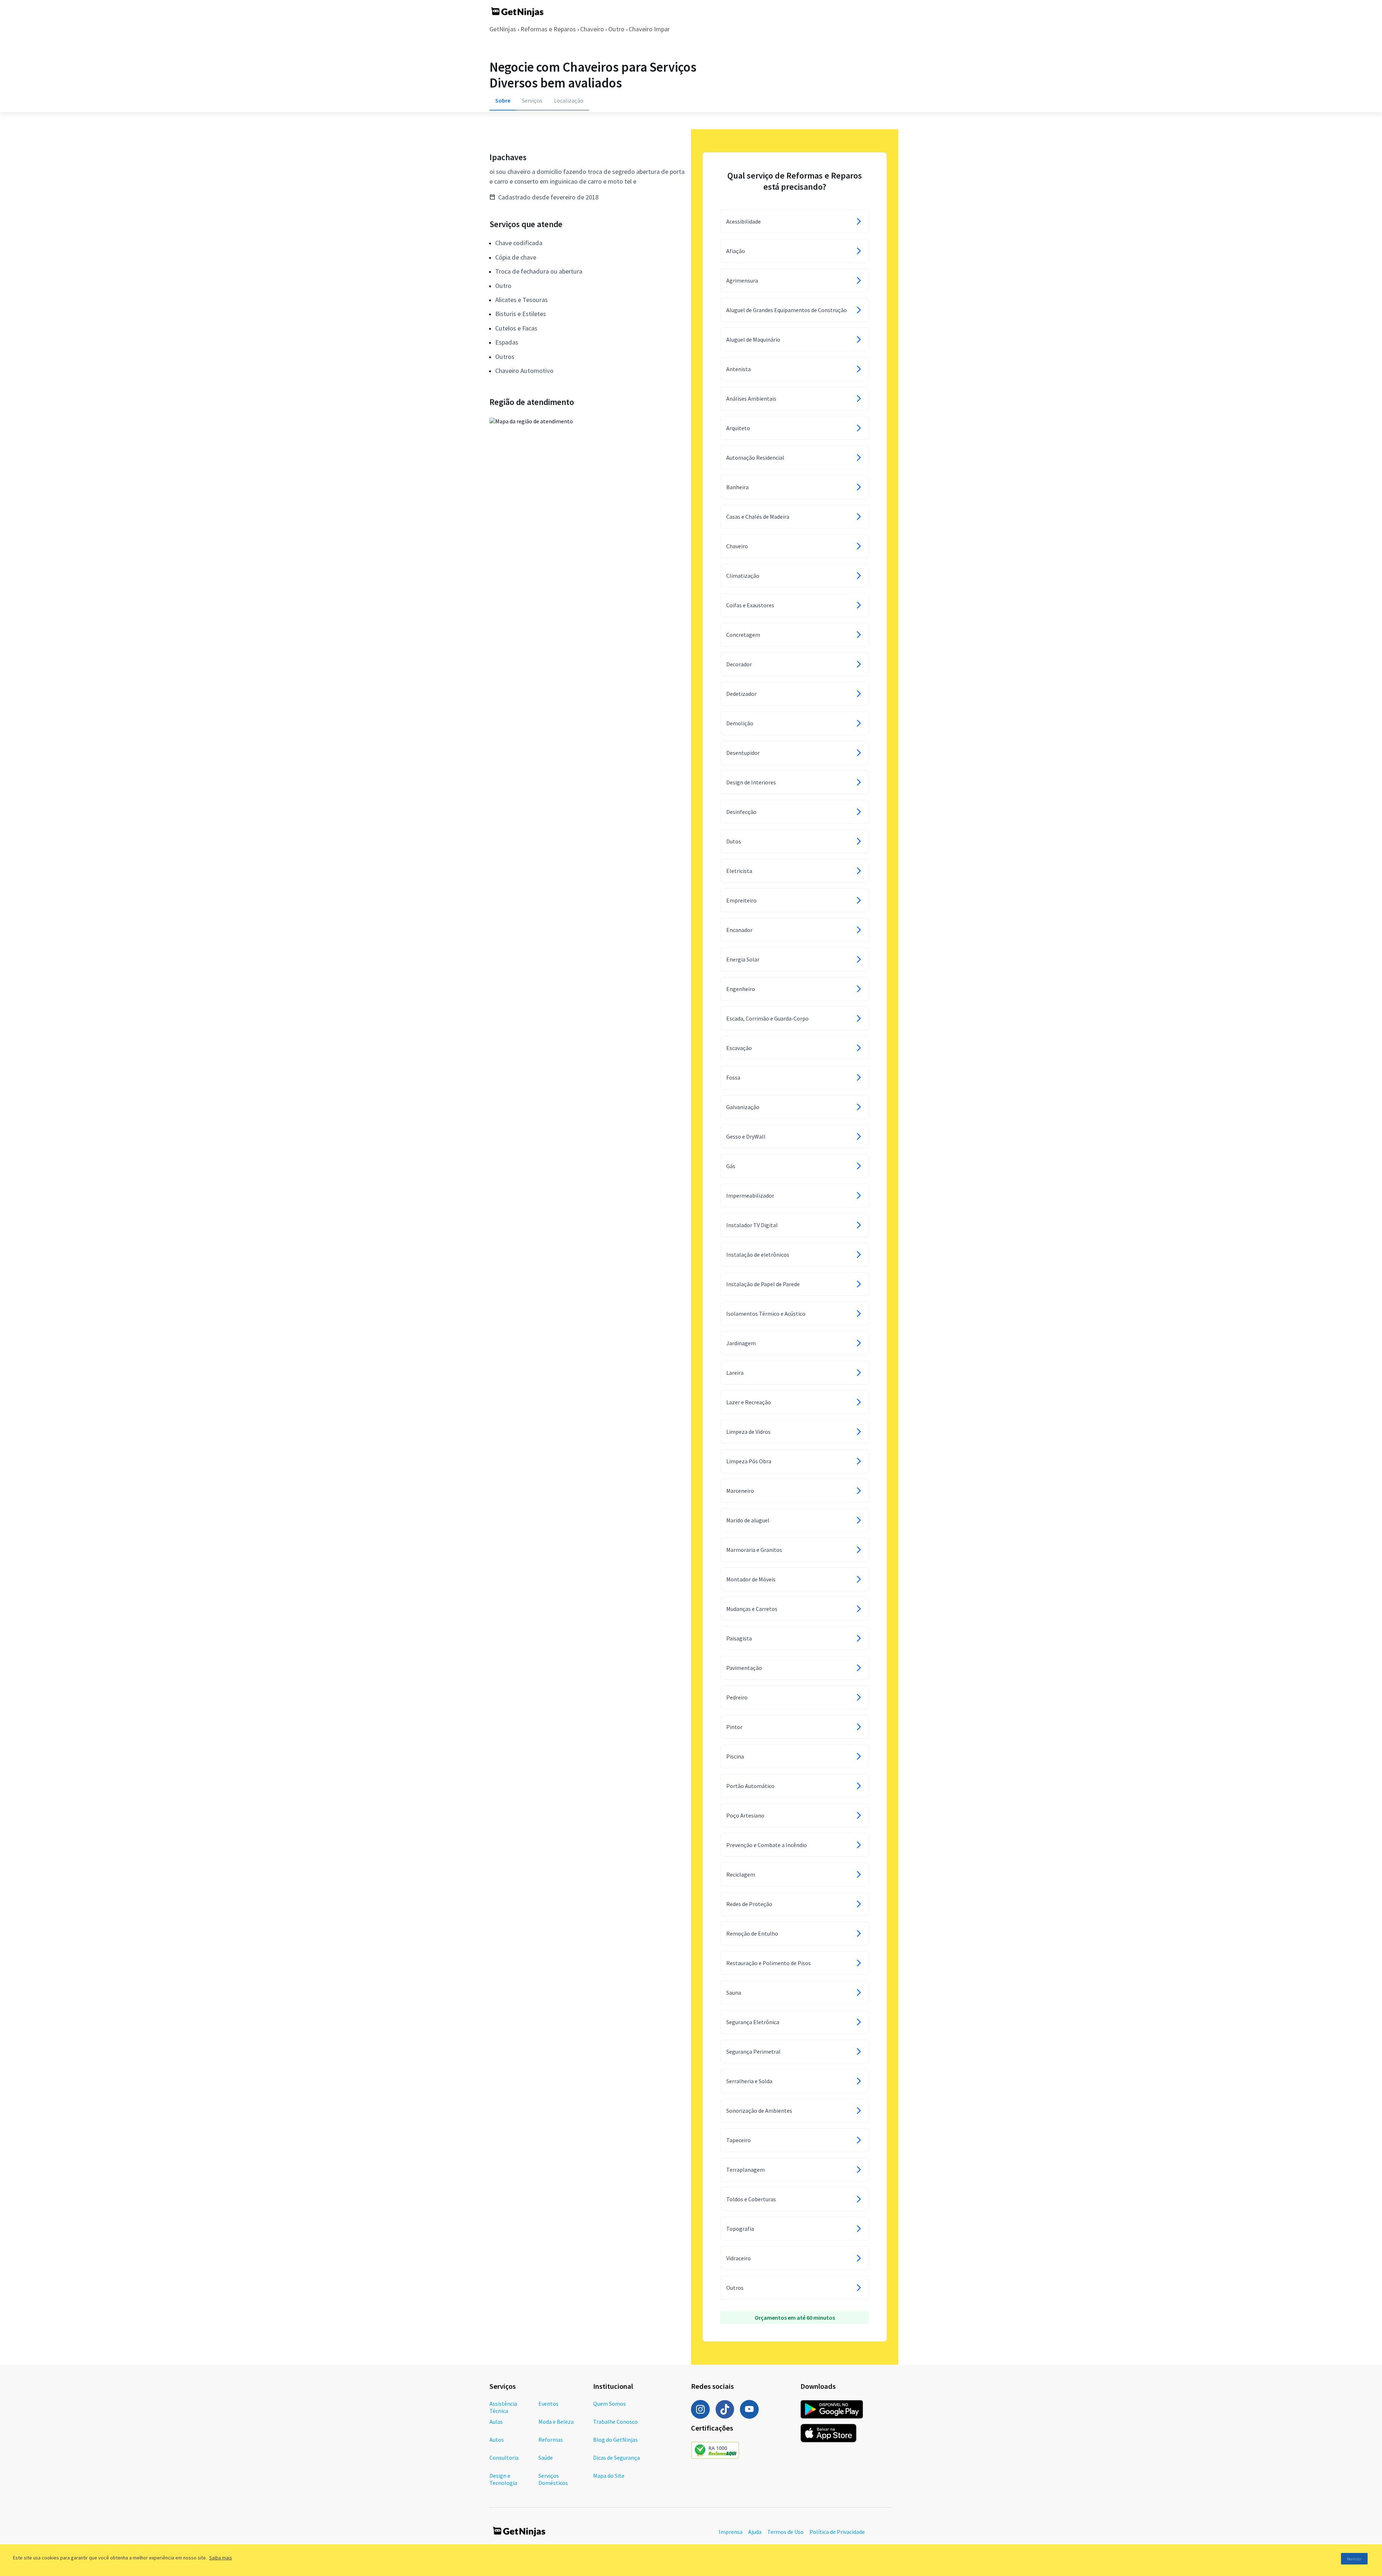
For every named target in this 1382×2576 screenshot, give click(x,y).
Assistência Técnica (503, 2407)
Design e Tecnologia (503, 2479)
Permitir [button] (1354, 2559)
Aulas (496, 2422)
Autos (497, 2440)
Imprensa (731, 2532)
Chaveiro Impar (649, 29)
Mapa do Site (609, 2476)
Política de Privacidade (837, 2532)
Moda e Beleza (556, 2422)
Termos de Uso (785, 2532)
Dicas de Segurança (617, 2458)
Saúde (546, 2458)
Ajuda (755, 2532)
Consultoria (504, 2458)
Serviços (532, 100)
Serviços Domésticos (553, 2479)
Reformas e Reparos (548, 29)
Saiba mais (221, 2558)
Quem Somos (609, 2404)
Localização (569, 100)
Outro (616, 29)
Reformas (551, 2440)
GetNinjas (503, 29)
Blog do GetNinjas (615, 2440)
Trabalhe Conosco (615, 2422)
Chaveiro (592, 29)
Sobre (503, 100)
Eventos (548, 2404)
